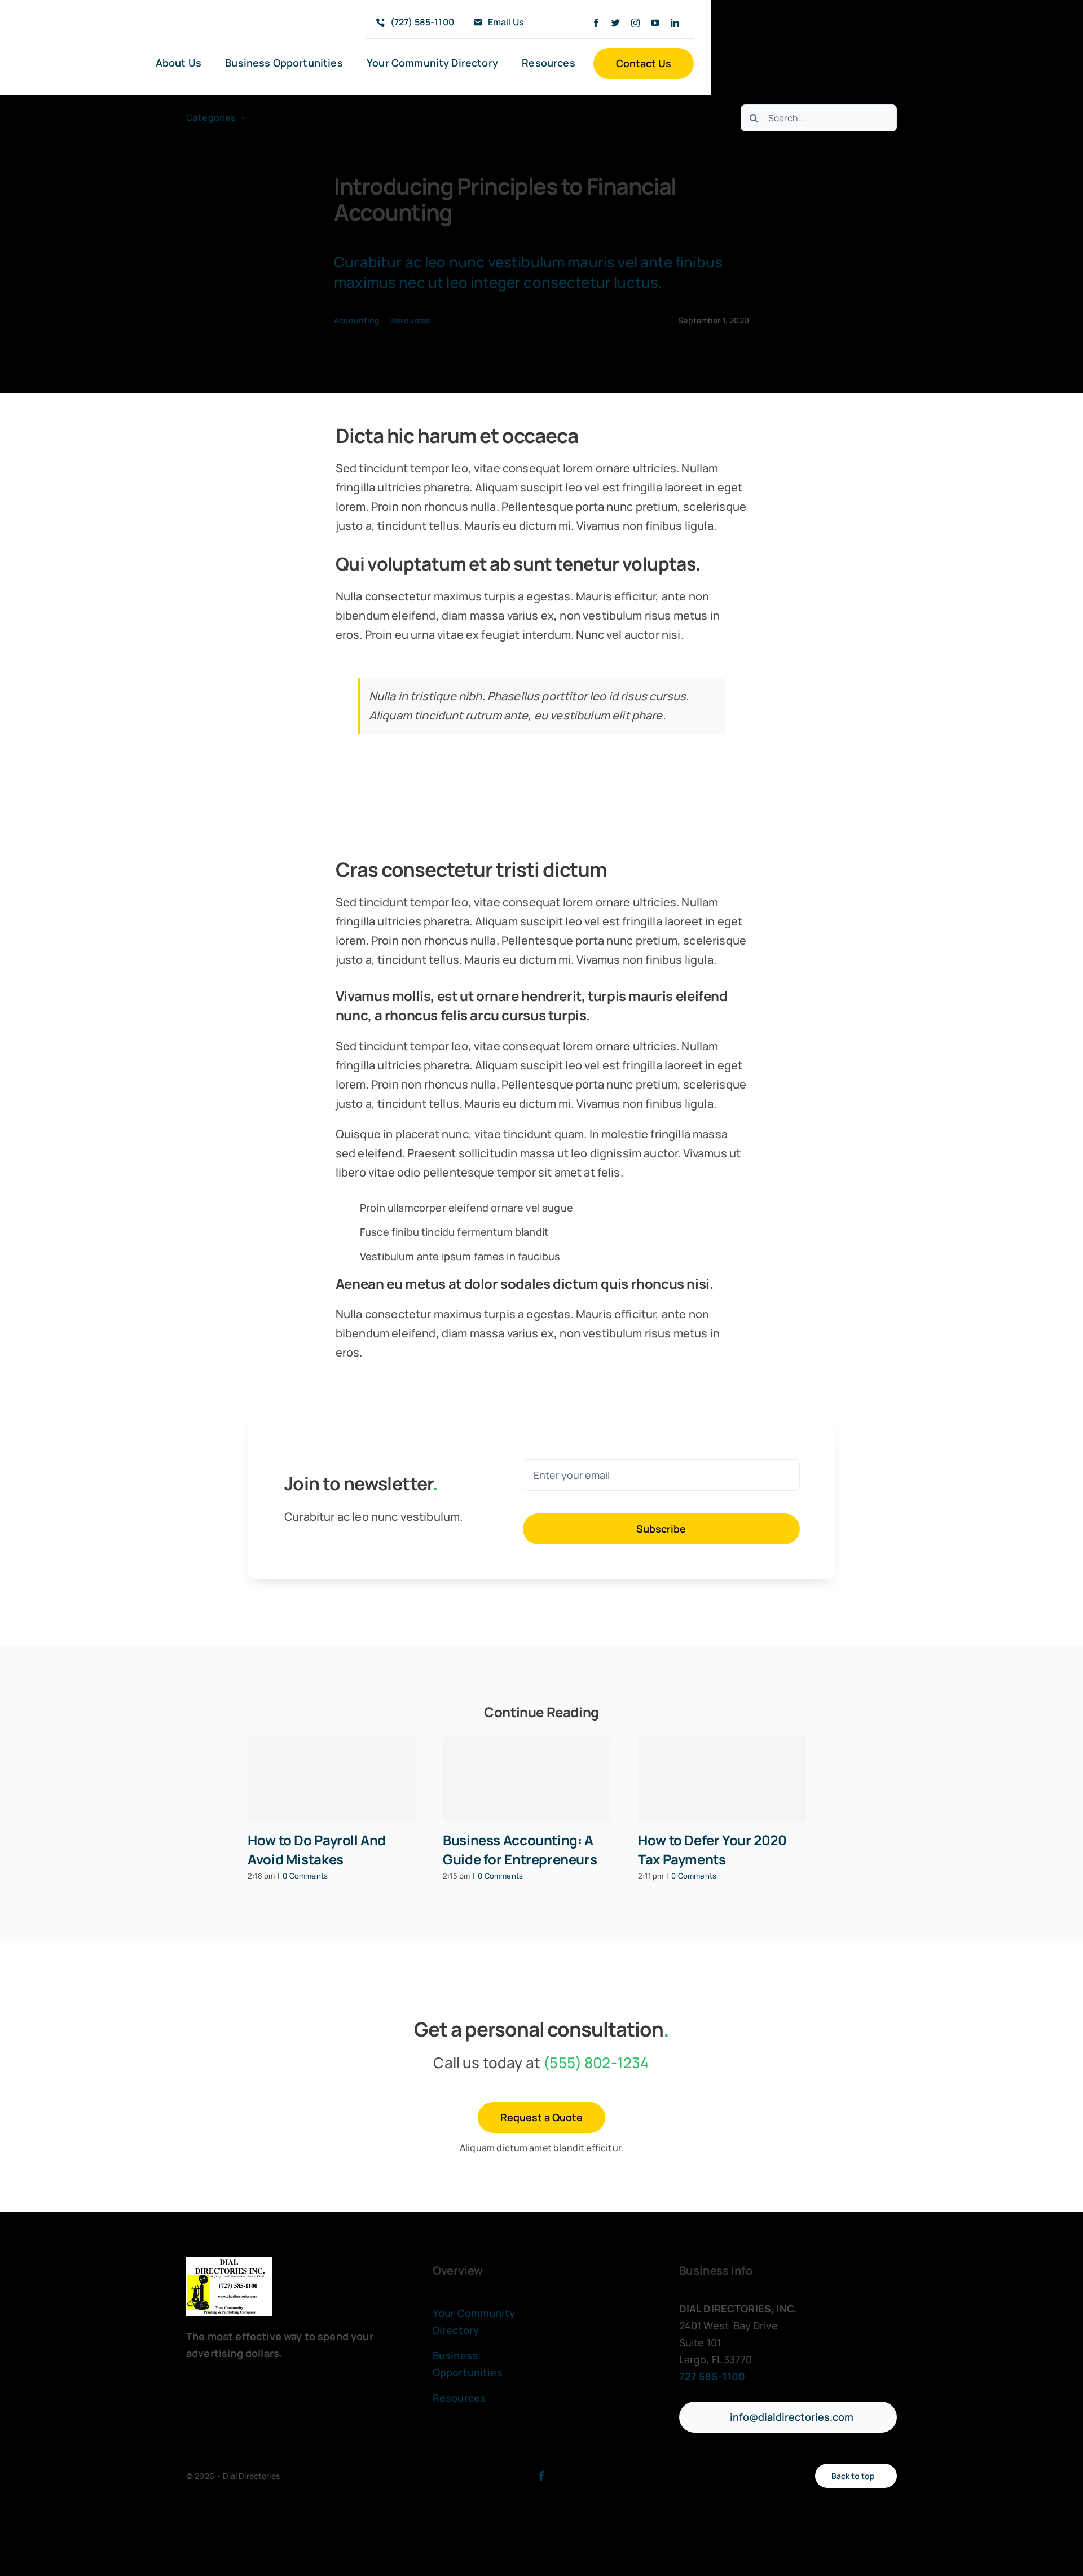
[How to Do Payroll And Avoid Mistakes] (332, 1780)
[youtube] (655, 23)
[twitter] (616, 23)
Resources (410, 320)
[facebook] (596, 23)
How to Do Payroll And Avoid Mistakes (317, 1849)
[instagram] (635, 23)
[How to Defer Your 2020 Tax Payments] (722, 1780)
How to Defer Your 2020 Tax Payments (712, 1849)
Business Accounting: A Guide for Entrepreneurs (520, 1849)
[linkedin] (675, 23)
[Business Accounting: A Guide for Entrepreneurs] (527, 1780)
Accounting (357, 320)
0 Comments (305, 1876)
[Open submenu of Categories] (243, 118)
